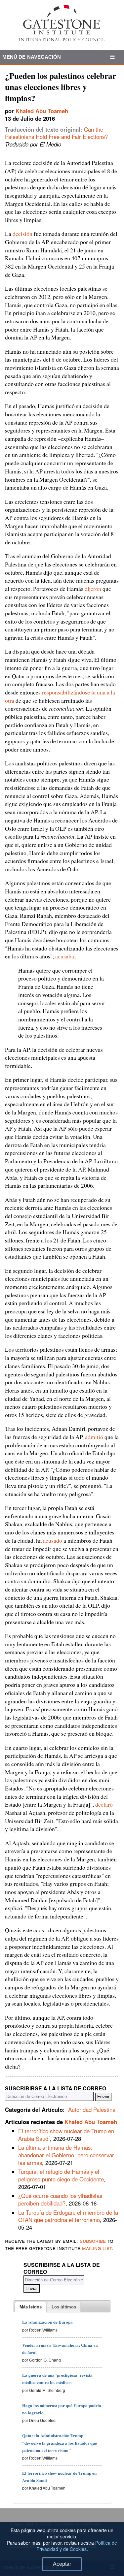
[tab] (31, 2307)
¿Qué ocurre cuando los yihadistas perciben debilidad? (60, 2199)
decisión (22, 234)
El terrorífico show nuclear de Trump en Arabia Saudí (66, 2135)
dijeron (93, 589)
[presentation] (31, 2307)
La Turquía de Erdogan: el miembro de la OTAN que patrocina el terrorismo (68, 2216)
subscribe (93, 2240)
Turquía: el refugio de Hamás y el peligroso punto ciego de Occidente (61, 2175)
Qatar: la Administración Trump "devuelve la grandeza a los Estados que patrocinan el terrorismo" (60, 2443)
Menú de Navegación (32, 57)
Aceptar (62, 2564)
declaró (104, 1804)
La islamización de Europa (47, 2322)
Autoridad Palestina (92, 2109)
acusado (53, 1540)
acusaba (65, 956)
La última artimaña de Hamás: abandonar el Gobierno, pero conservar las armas (66, 2155)
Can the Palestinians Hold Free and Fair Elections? (56, 133)
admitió (94, 1437)
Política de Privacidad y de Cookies (77, 2546)
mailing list (97, 2248)
